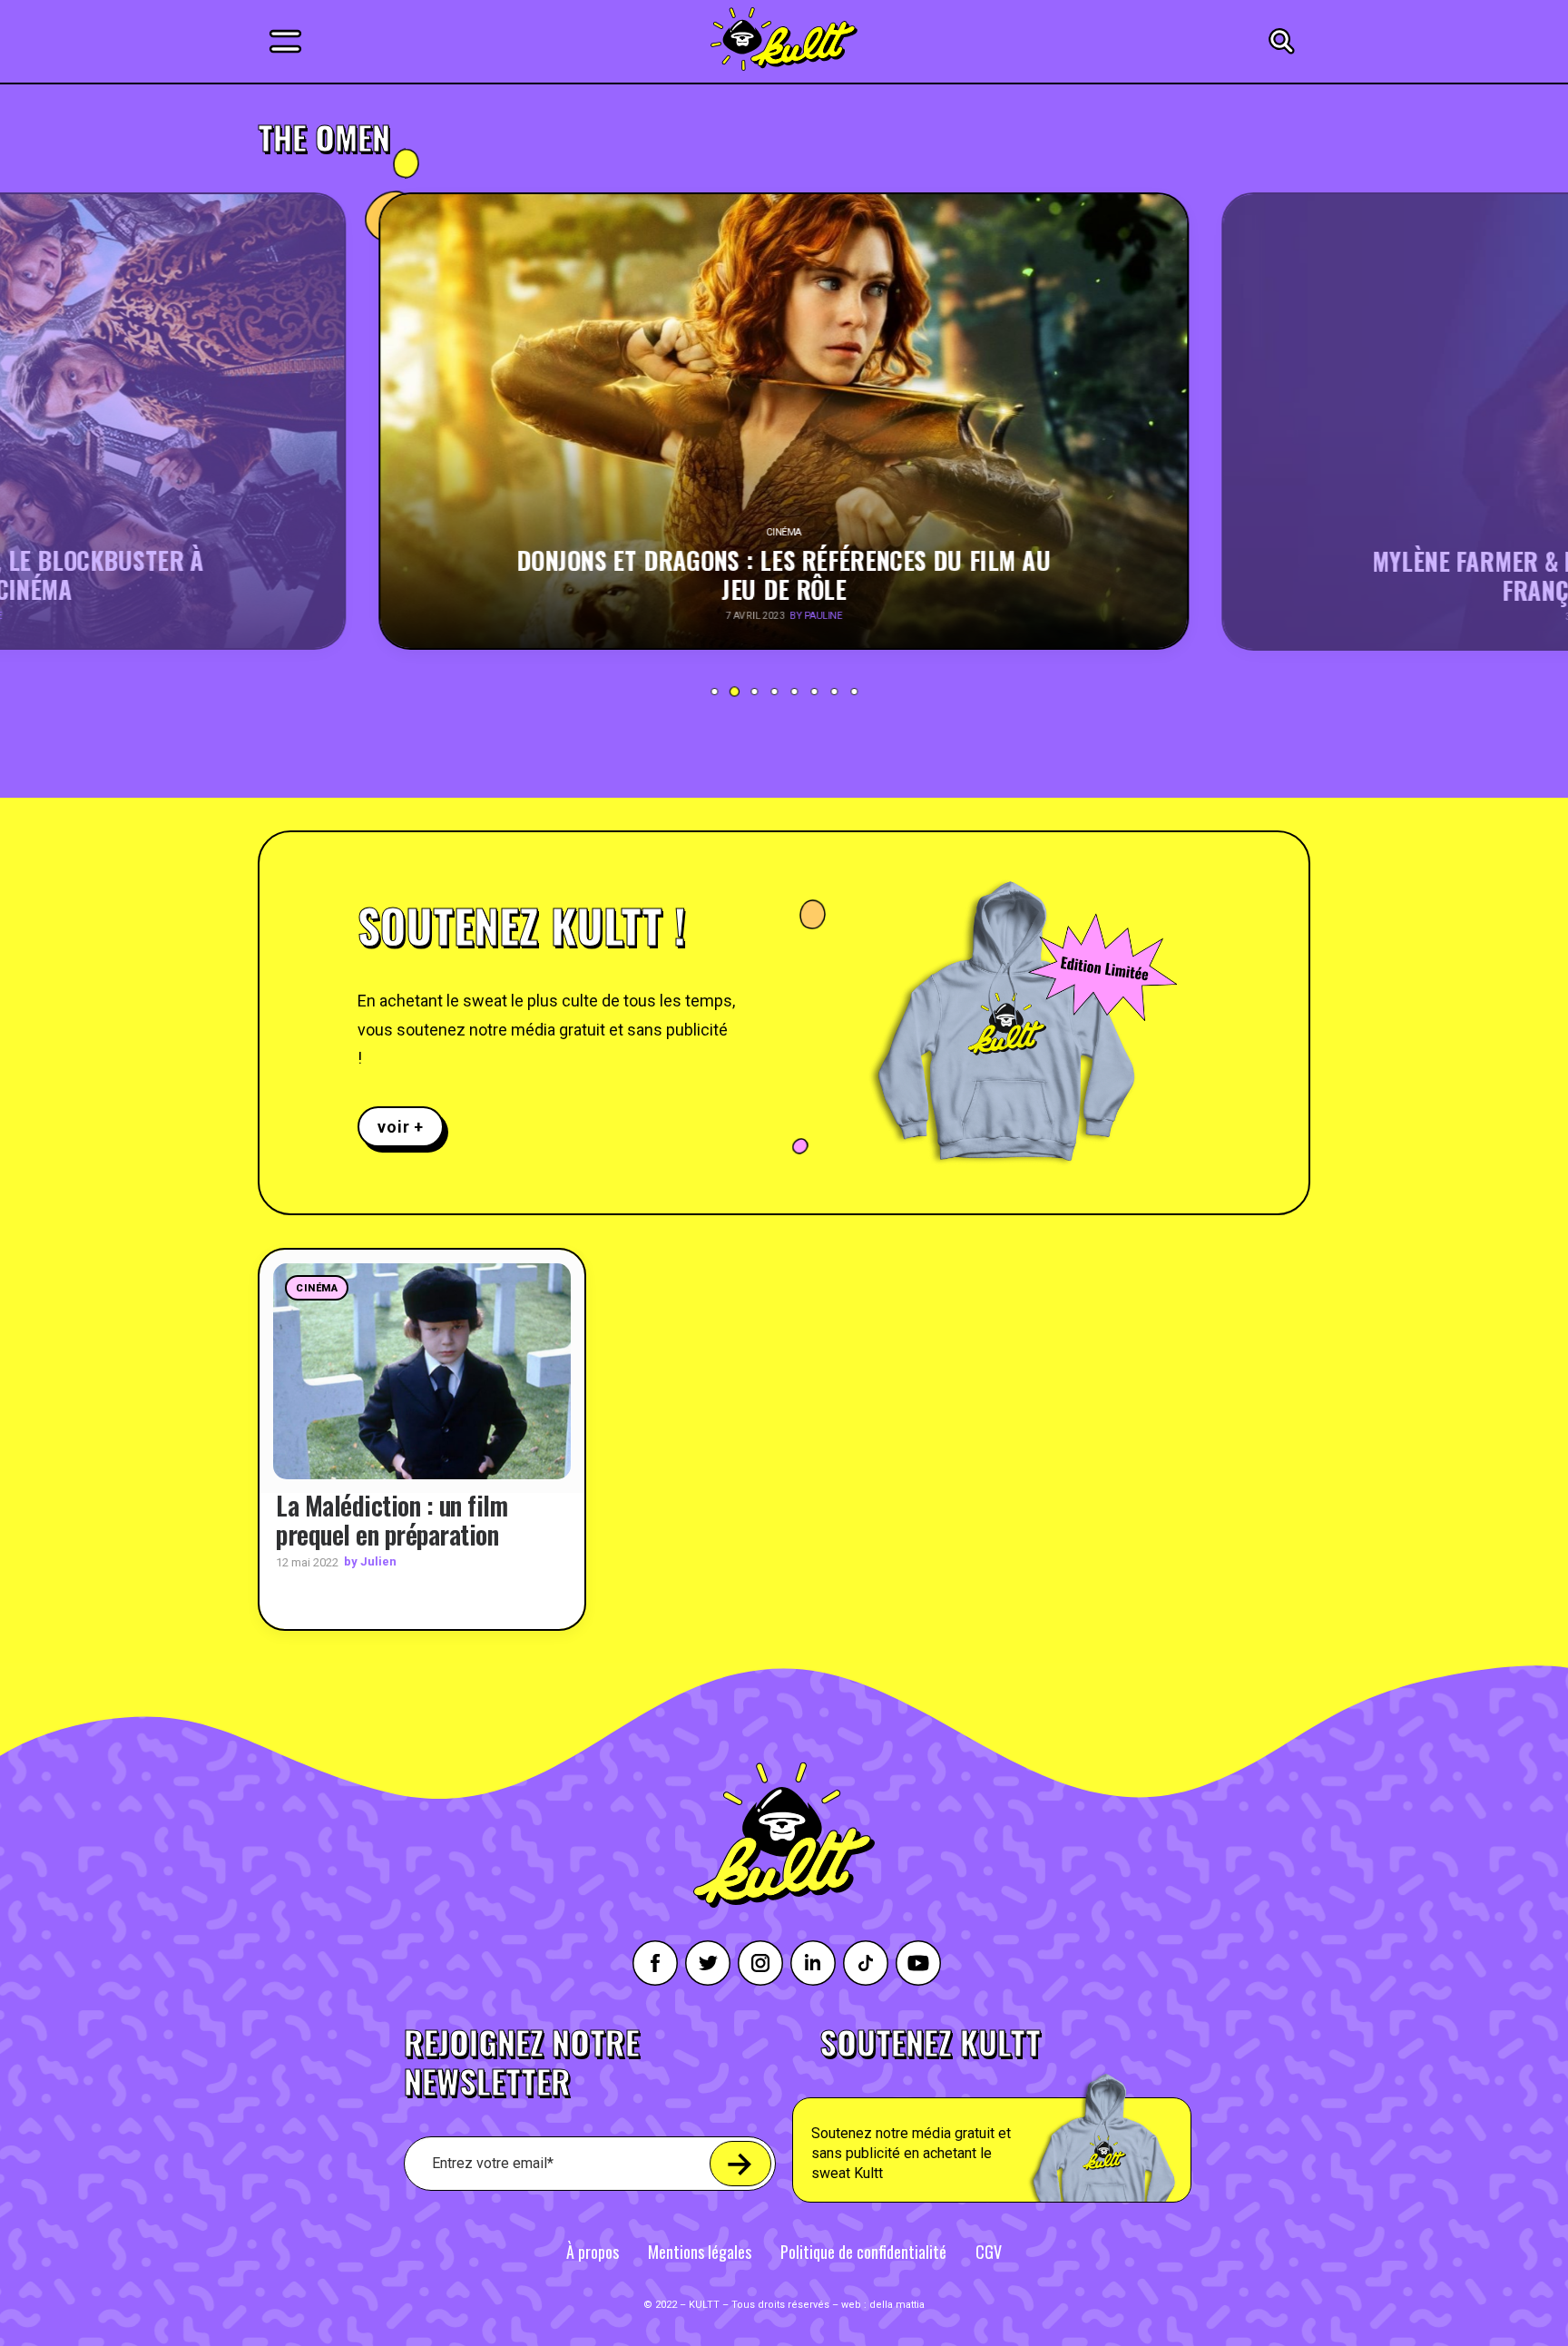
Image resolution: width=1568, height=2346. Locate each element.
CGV (989, 2252)
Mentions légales (700, 2252)
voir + (401, 1127)
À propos (593, 2252)
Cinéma (317, 1288)
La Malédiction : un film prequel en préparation (392, 1520)
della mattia (897, 2305)
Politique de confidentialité (863, 2252)
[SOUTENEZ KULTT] (1043, 2115)
